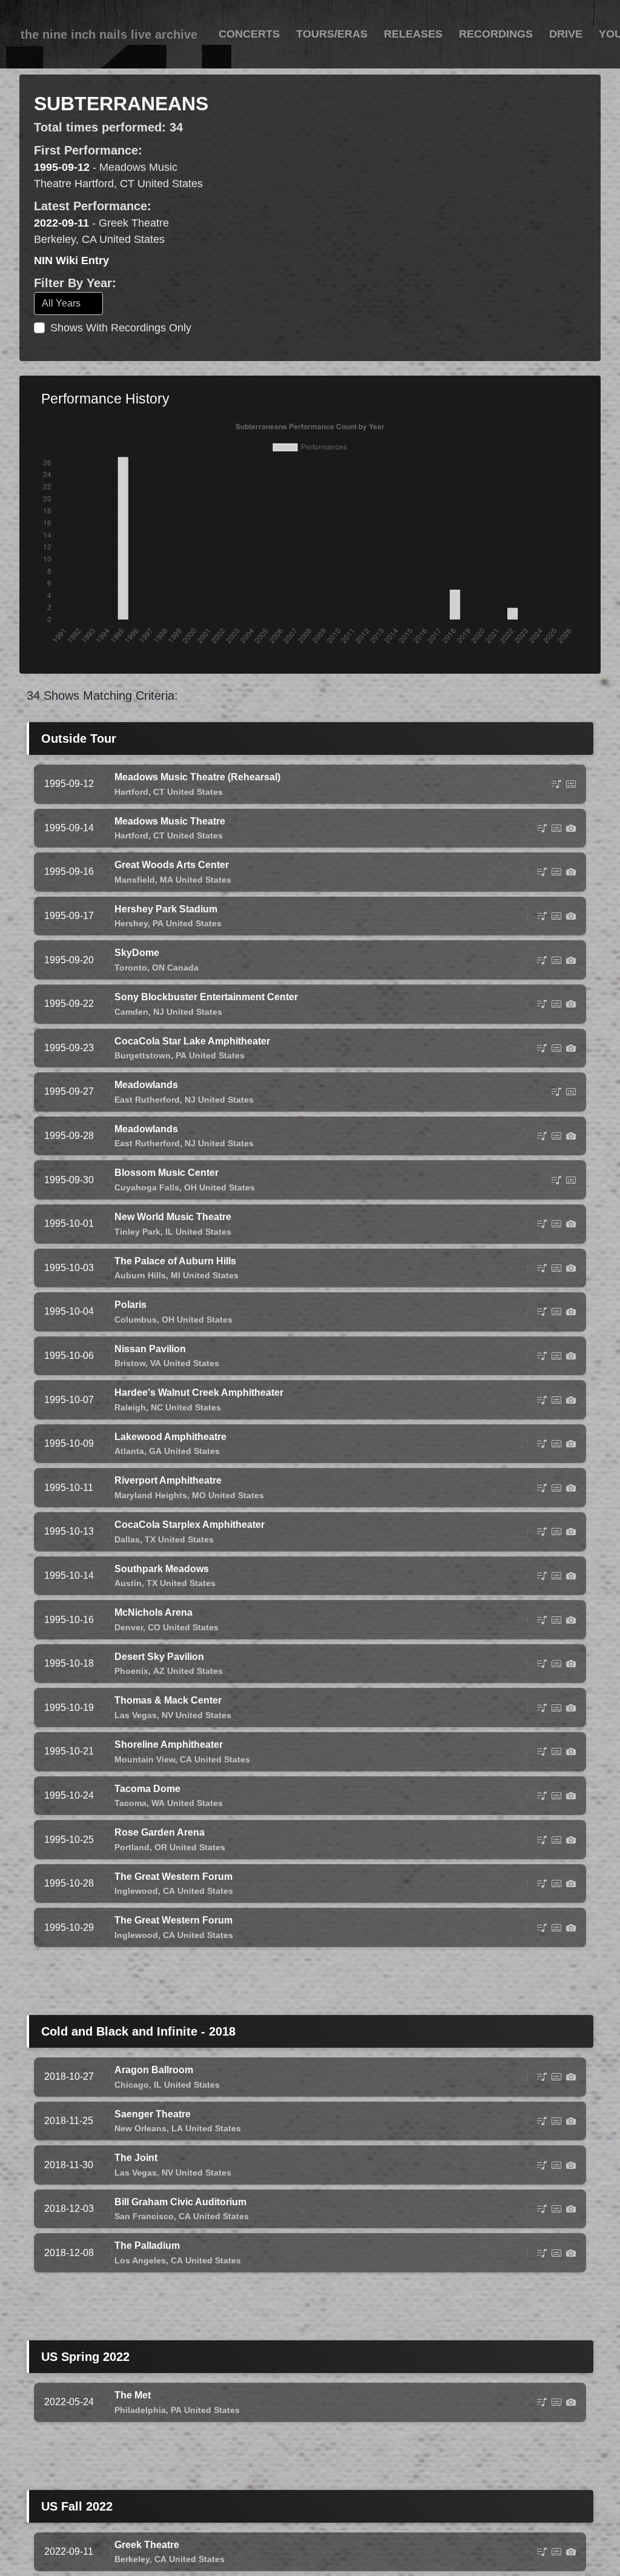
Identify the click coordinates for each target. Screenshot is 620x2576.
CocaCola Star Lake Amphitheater (192, 1041)
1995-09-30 (69, 1180)
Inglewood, (137, 1891)
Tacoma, (132, 1803)
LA (177, 2128)
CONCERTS (249, 34)
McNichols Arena (153, 1612)
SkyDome (137, 953)
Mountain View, (146, 1759)
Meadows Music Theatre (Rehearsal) (197, 777)
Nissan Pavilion (150, 1349)
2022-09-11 (61, 223)
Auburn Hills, (141, 1275)
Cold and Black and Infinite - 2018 (138, 2031)
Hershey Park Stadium (166, 909)
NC (157, 1407)
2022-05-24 (69, 2402)
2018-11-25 (69, 2121)
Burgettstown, (144, 1055)
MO (199, 1495)
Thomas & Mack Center (168, 1700)
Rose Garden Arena (160, 1832)
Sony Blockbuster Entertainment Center (206, 997)
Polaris (130, 1305)
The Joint (136, 2158)
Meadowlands (146, 1085)
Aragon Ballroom (154, 2070)
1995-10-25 (69, 1840)
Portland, (133, 1847)
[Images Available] (571, 828)
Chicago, (133, 2085)
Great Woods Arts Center (172, 865)
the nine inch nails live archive (109, 35)
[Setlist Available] (556, 784)
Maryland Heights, (152, 1495)
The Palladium (147, 2246)
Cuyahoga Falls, (148, 1187)
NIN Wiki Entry (71, 261)
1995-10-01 (69, 1223)
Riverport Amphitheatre (168, 1480)
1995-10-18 (69, 1663)
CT (159, 792)
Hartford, (133, 792)
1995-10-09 (69, 1443)
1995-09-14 (69, 828)
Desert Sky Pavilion (159, 1657)
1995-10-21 (69, 1751)
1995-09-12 (62, 167)
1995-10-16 (69, 1620)
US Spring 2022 (85, 2357)
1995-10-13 (69, 1531)
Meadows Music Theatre (170, 821)
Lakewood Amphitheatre (170, 1437)
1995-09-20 (69, 960)
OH (190, 1187)
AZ (159, 1671)
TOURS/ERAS (332, 34)
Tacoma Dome (147, 1789)
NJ (159, 1012)
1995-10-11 (69, 1488)
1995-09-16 (69, 871)
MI (176, 1275)
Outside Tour (79, 739)
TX (150, 1539)
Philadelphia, (141, 2410)
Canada (183, 968)
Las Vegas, (137, 1715)
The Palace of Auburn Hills (175, 1261)
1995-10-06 (69, 1356)
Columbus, (137, 1320)
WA (158, 1803)
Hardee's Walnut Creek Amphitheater (199, 1393)
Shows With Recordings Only (121, 328)
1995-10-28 (69, 1883)
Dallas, (128, 1539)
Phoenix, (133, 1671)
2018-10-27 (69, 2076)
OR (161, 1847)
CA (186, 1759)
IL (169, 1232)
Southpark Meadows (162, 1569)
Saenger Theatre (153, 2114)
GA (155, 1451)
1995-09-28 (69, 1136)
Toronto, (132, 968)
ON (158, 968)
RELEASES (413, 34)
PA (158, 923)
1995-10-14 (69, 1575)
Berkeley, (133, 2559)
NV (167, 1715)
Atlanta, (130, 1451)
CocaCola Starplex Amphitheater (190, 1525)
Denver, (130, 1627)
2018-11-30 (69, 2165)
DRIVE (566, 34)
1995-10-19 (69, 1708)
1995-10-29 (69, 1927)
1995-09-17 (69, 916)
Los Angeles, (141, 2260)
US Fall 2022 (77, 2506)
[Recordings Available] (571, 784)
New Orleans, (142, 2128)
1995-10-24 (69, 1795)
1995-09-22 (69, 1004)
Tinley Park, (139, 1232)
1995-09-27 (69, 1091)
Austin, (129, 1583)
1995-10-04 (69, 1311)
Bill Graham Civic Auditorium (180, 2202)
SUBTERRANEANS (121, 104)
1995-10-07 (69, 1400)
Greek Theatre (147, 2545)
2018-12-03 (69, 2209)
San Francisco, (145, 2216)
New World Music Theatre (173, 1217)
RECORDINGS (496, 34)
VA (156, 1363)
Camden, (133, 1012)
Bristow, (131, 1363)
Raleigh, (131, 1407)
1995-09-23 (69, 1048)
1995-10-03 (69, 1268)
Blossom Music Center (167, 1173)
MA (167, 880)
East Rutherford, (148, 1100)
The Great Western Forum (173, 1877)
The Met (133, 2395)
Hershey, (132, 923)
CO (154, 1627)
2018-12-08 (69, 2253)
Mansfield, (136, 880)
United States (195, 792)
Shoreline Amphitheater (169, 1744)
